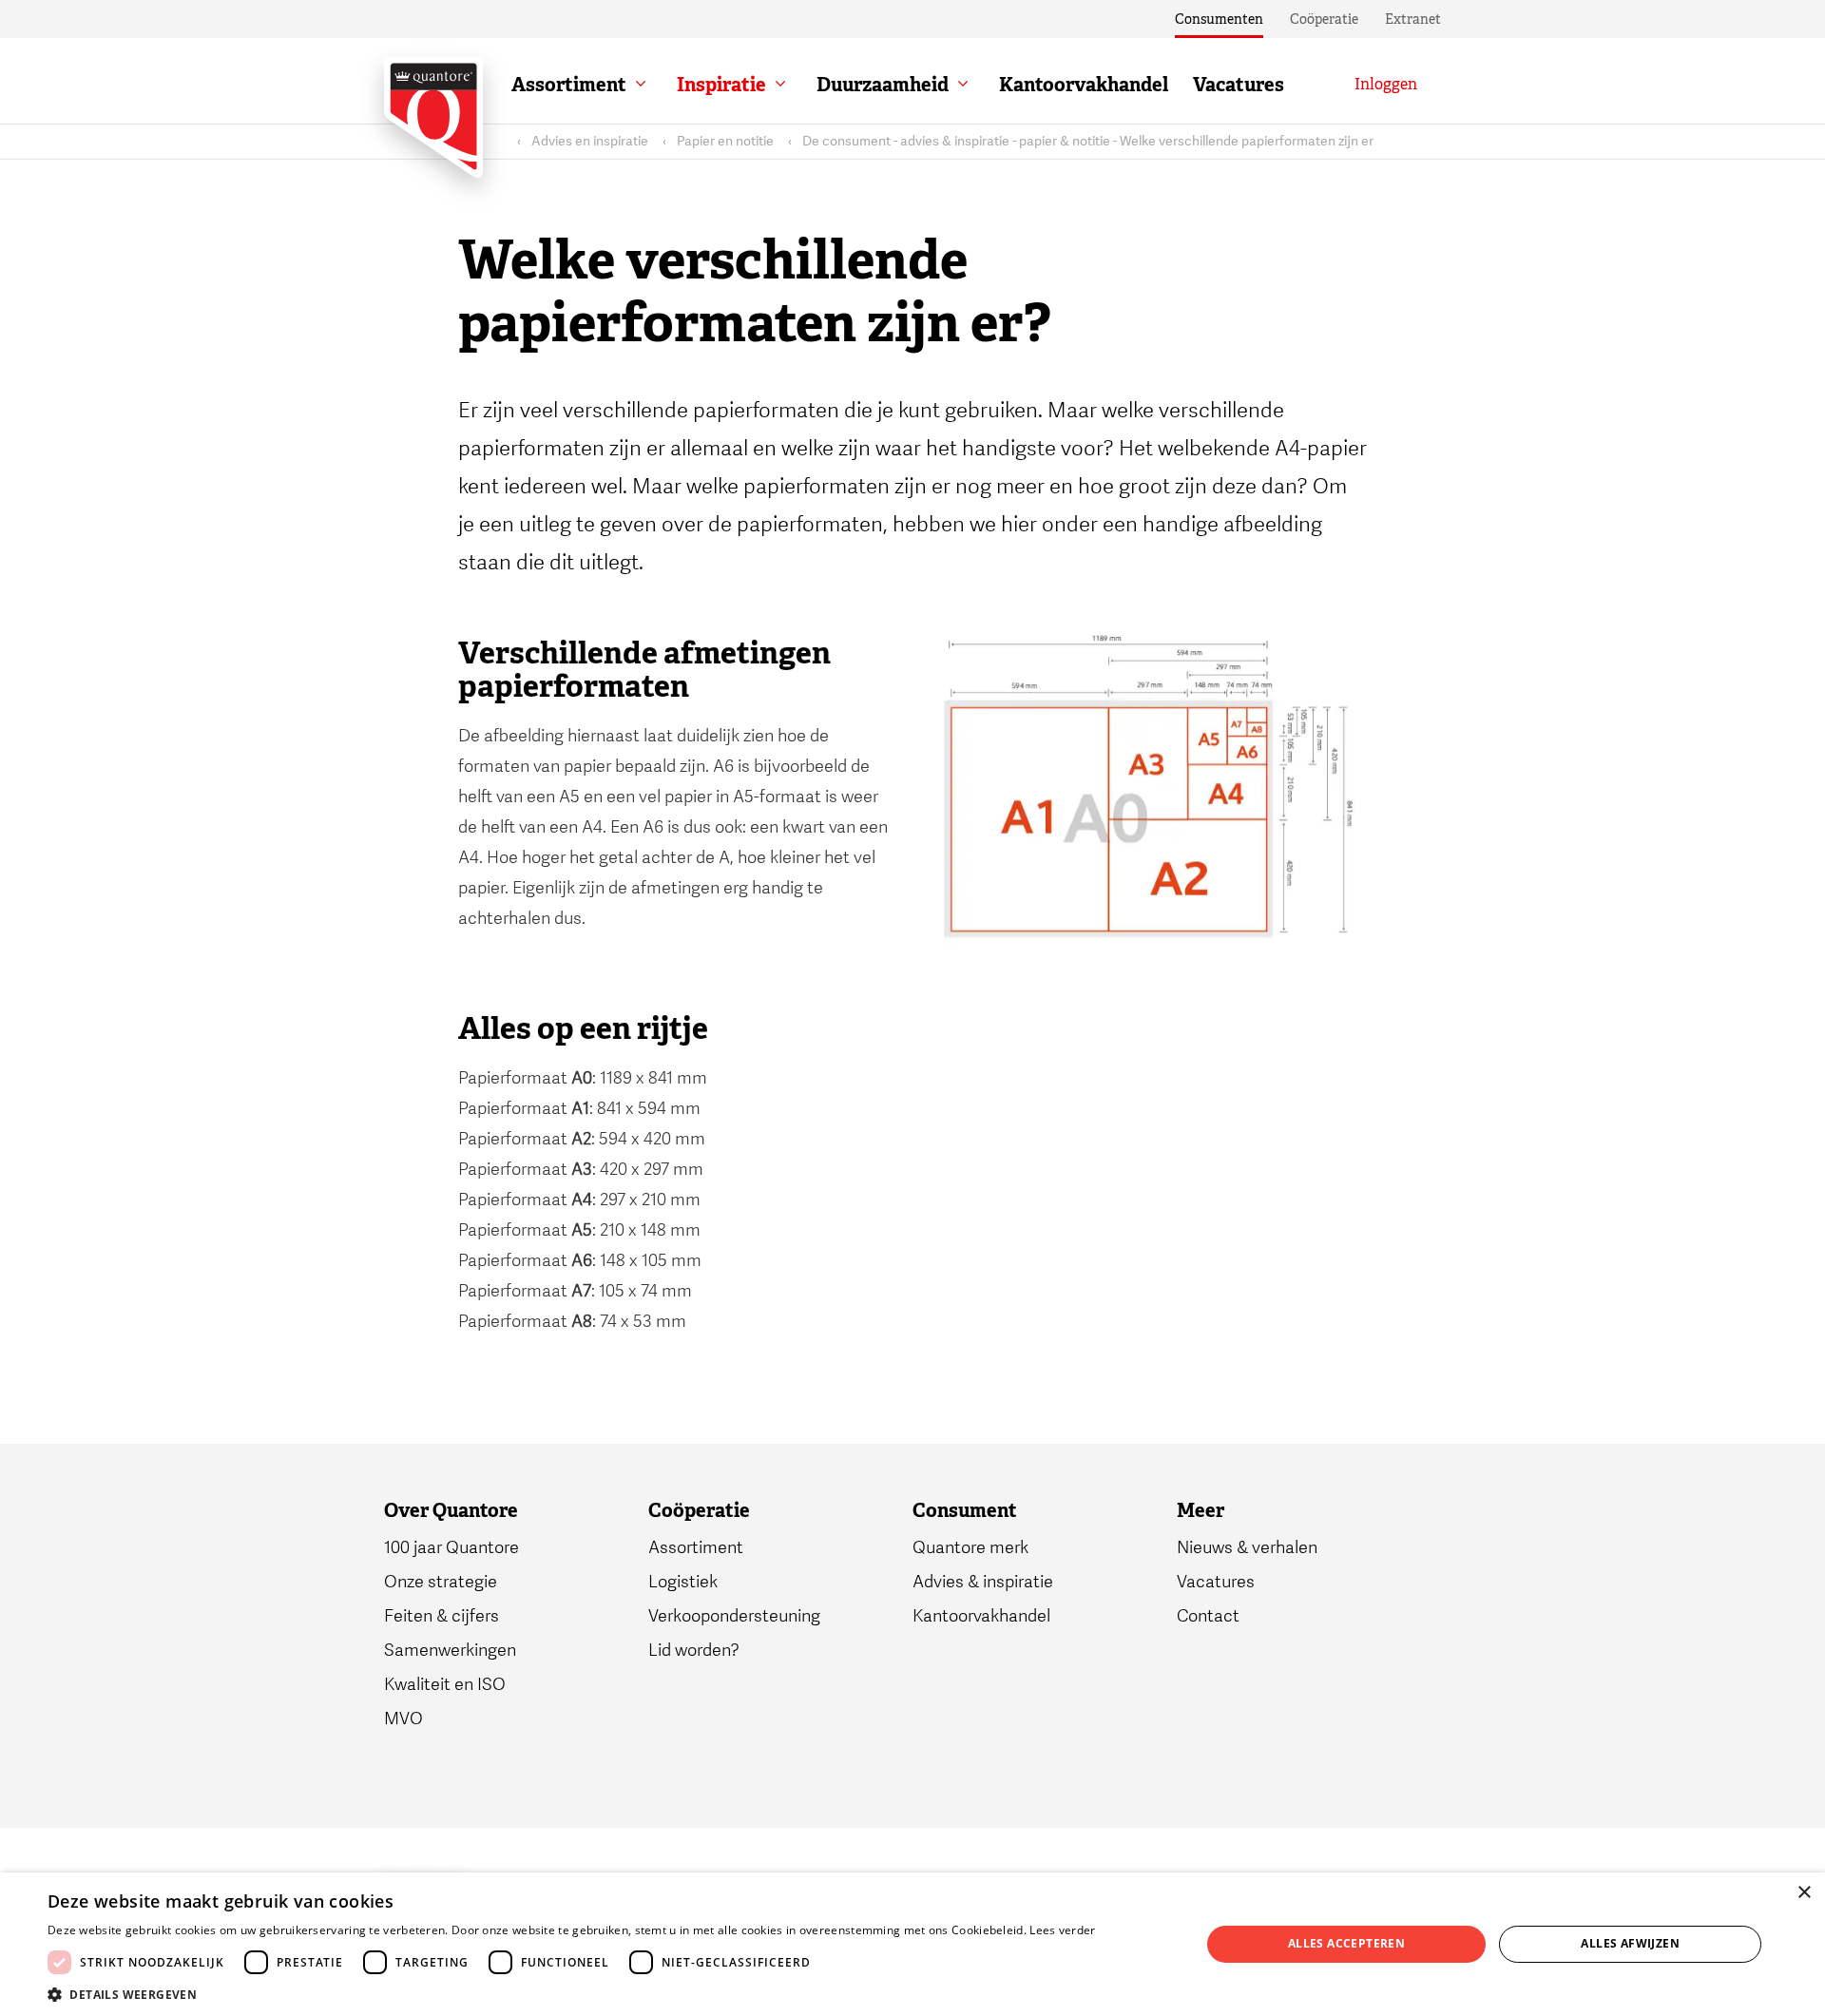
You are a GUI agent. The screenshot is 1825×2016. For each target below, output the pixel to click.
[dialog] (912, 1944)
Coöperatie (1324, 19)
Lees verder (1062, 1930)
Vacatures (1239, 85)
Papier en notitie (725, 141)
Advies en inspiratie (590, 141)
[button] (572, 1993)
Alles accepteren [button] (1346, 1943)
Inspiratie (721, 85)
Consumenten (1219, 19)
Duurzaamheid (883, 85)
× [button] (1804, 1893)
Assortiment (569, 85)
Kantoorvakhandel (1084, 85)
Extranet (1413, 19)
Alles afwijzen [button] (1630, 1943)
